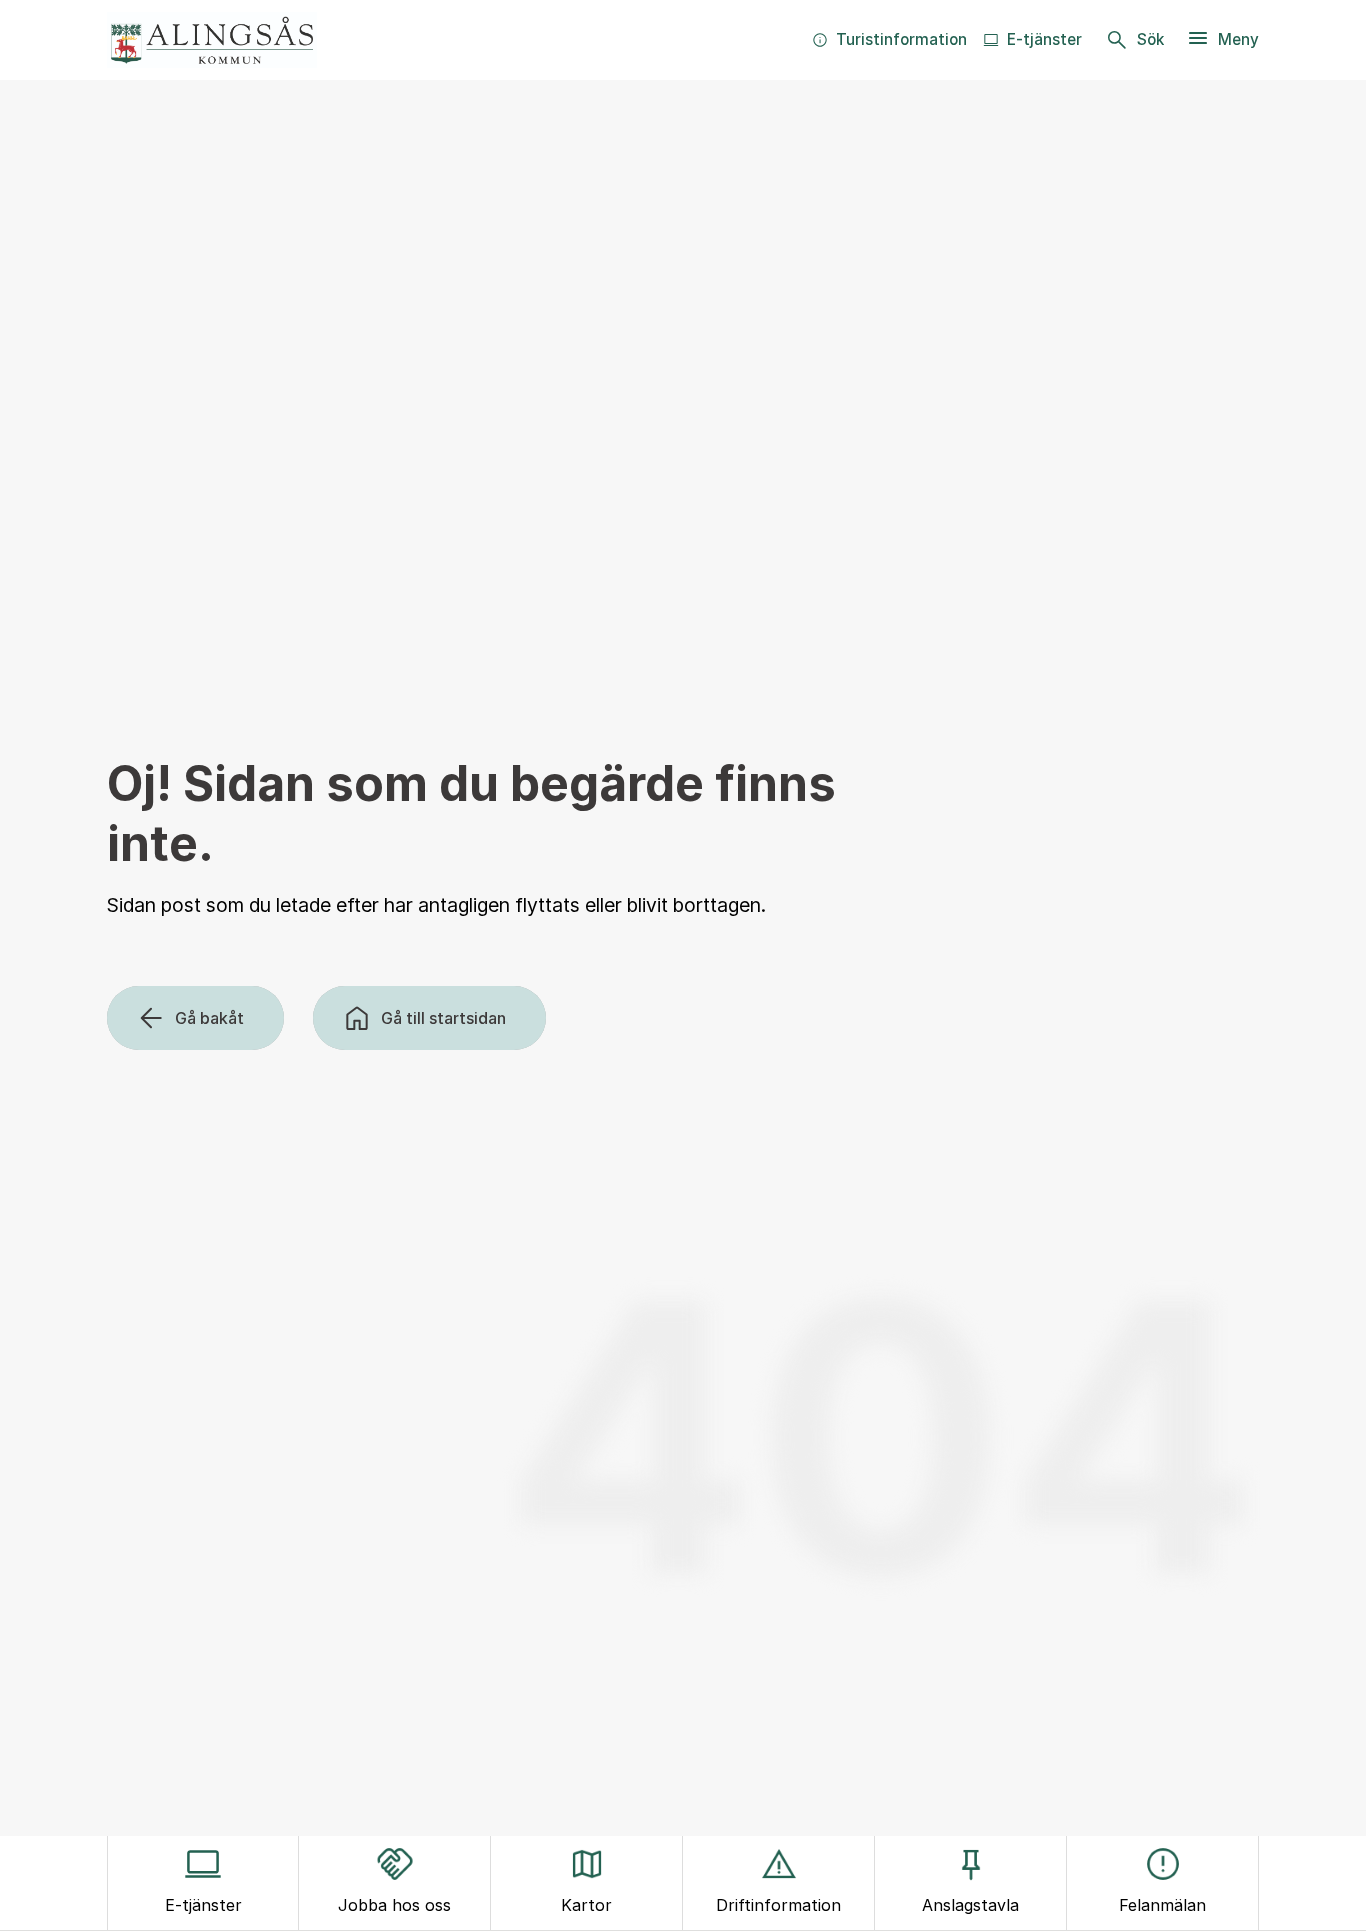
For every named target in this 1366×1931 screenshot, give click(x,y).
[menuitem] (889, 40)
